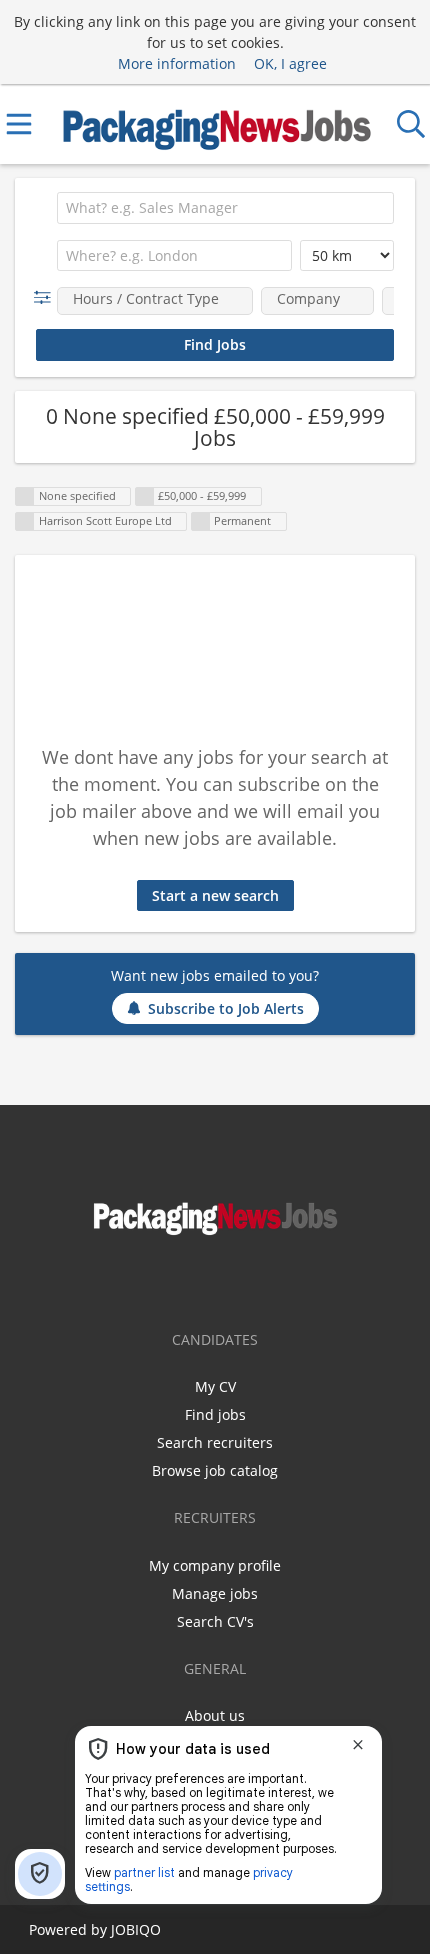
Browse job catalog (215, 1470)
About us (215, 1715)
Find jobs (215, 1414)
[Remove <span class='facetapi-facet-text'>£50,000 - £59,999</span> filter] (145, 496)
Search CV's (215, 1621)
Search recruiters (215, 1442)
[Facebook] (202, 1280)
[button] (46, 297)
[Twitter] (232, 1280)
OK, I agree (290, 63)
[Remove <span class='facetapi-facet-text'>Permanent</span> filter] (201, 521)
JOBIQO (136, 1929)
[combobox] (225, 208)
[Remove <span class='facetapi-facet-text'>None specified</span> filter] (25, 496)
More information (177, 63)
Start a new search (215, 895)
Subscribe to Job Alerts (226, 1008)
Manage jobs (215, 1593)
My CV (215, 1386)
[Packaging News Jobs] (215, 123)
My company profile (215, 1565)
